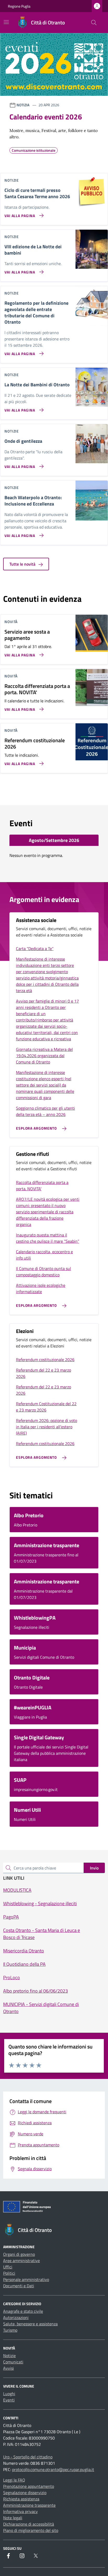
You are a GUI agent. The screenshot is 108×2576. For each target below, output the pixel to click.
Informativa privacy (20, 2511)
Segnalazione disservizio (25, 2493)
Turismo (10, 2330)
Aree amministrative (21, 2261)
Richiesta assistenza (21, 2499)
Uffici (8, 2267)
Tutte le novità (23, 564)
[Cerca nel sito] (94, 23)
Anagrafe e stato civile (23, 2311)
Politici (9, 2273)
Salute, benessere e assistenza (30, 2324)
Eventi (9, 2400)
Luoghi (9, 2394)
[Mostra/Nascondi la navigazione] (6, 22)
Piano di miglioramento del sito (31, 2530)
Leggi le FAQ (14, 2480)
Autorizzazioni (16, 2317)
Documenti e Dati (19, 2286)
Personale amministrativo (26, 2279)
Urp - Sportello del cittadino (28, 2457)
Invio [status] (94, 1868)
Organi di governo (19, 2254)
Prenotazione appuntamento (29, 2486)
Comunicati (13, 2362)
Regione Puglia (19, 6)
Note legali (13, 2518)
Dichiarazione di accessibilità (29, 2524)
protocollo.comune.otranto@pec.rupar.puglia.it (53, 2469)
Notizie (9, 2356)
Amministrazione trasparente (29, 2505)
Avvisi (9, 2368)
